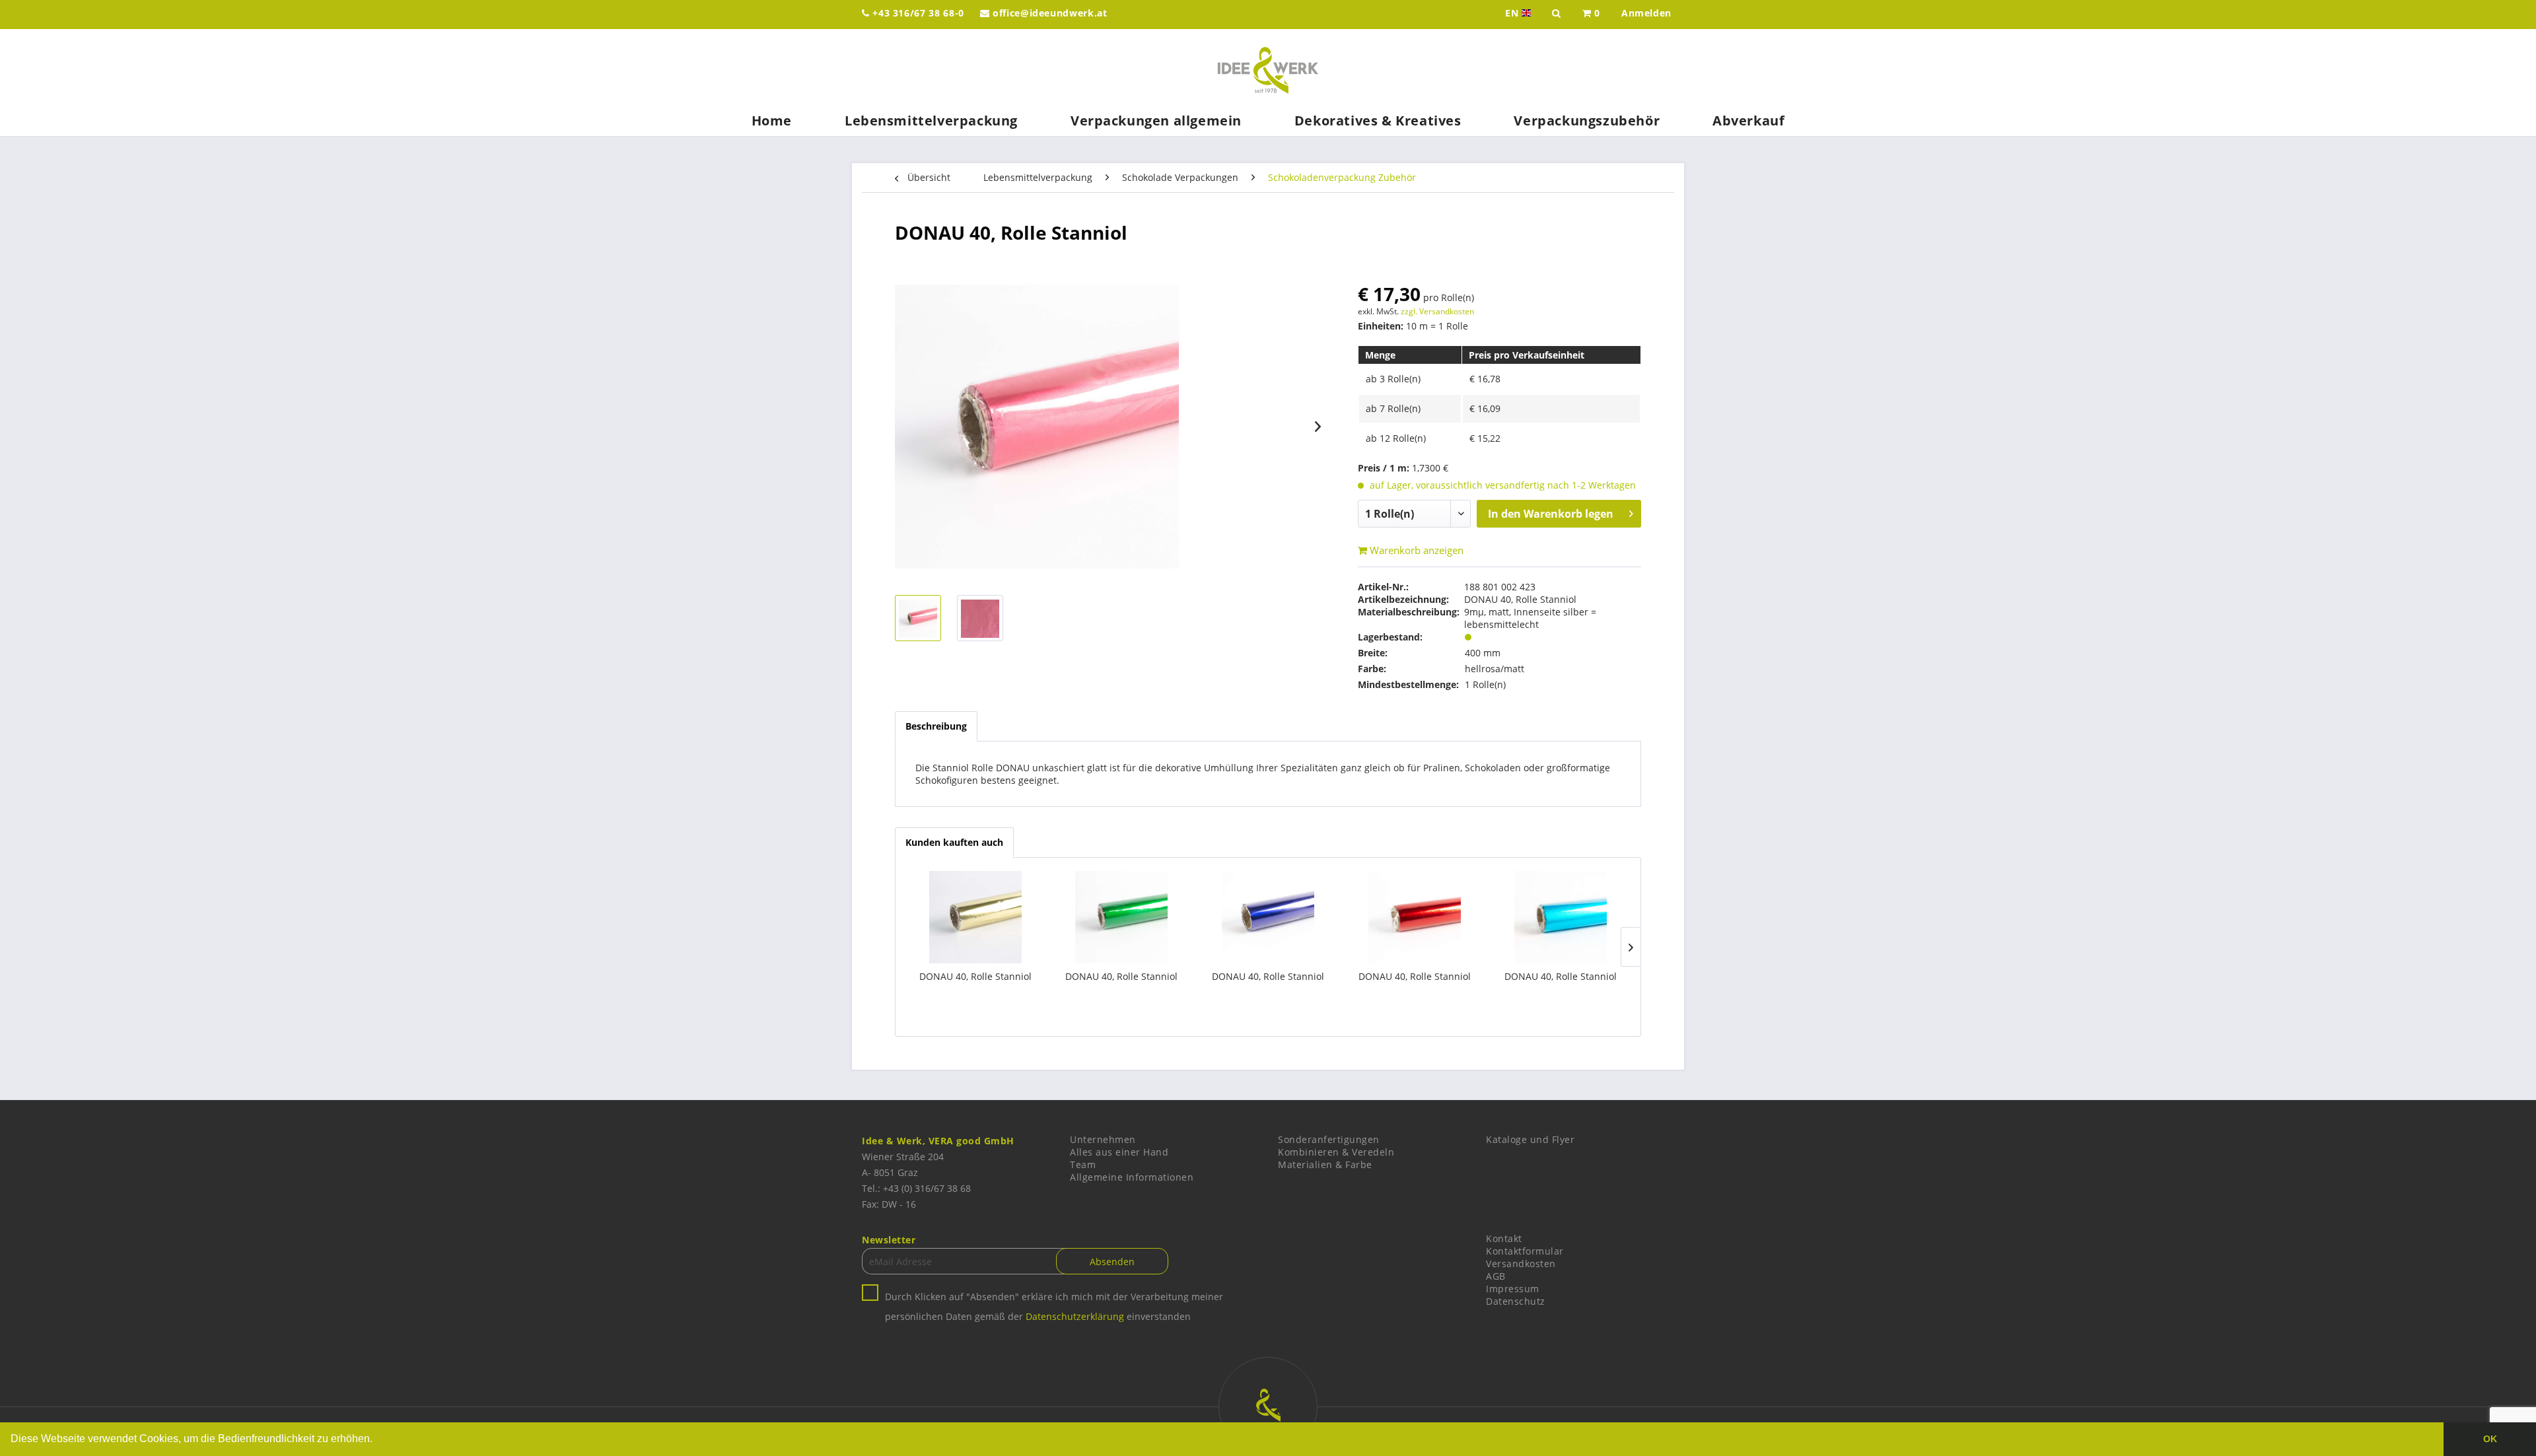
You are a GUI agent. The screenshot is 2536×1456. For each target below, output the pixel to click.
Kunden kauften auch (954, 842)
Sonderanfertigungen (1329, 1139)
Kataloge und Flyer (1530, 1139)
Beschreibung (936, 726)
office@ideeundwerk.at (1048, 13)
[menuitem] (1591, 15)
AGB (1496, 1276)
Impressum (1513, 1289)
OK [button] (2490, 1439)
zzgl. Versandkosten (1437, 311)
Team (1083, 1164)
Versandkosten (1521, 1264)
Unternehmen (1103, 1139)
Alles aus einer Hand (1119, 1152)
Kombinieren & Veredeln (1336, 1152)
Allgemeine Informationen (1132, 1177)
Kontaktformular (1525, 1251)
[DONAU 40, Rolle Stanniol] (975, 917)
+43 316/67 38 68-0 (917, 13)
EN (1519, 13)
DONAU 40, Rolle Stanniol (975, 976)
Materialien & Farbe (1325, 1164)
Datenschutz (1516, 1301)
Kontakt (1504, 1238)
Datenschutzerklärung (1075, 1316)
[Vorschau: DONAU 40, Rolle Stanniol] (918, 618)
